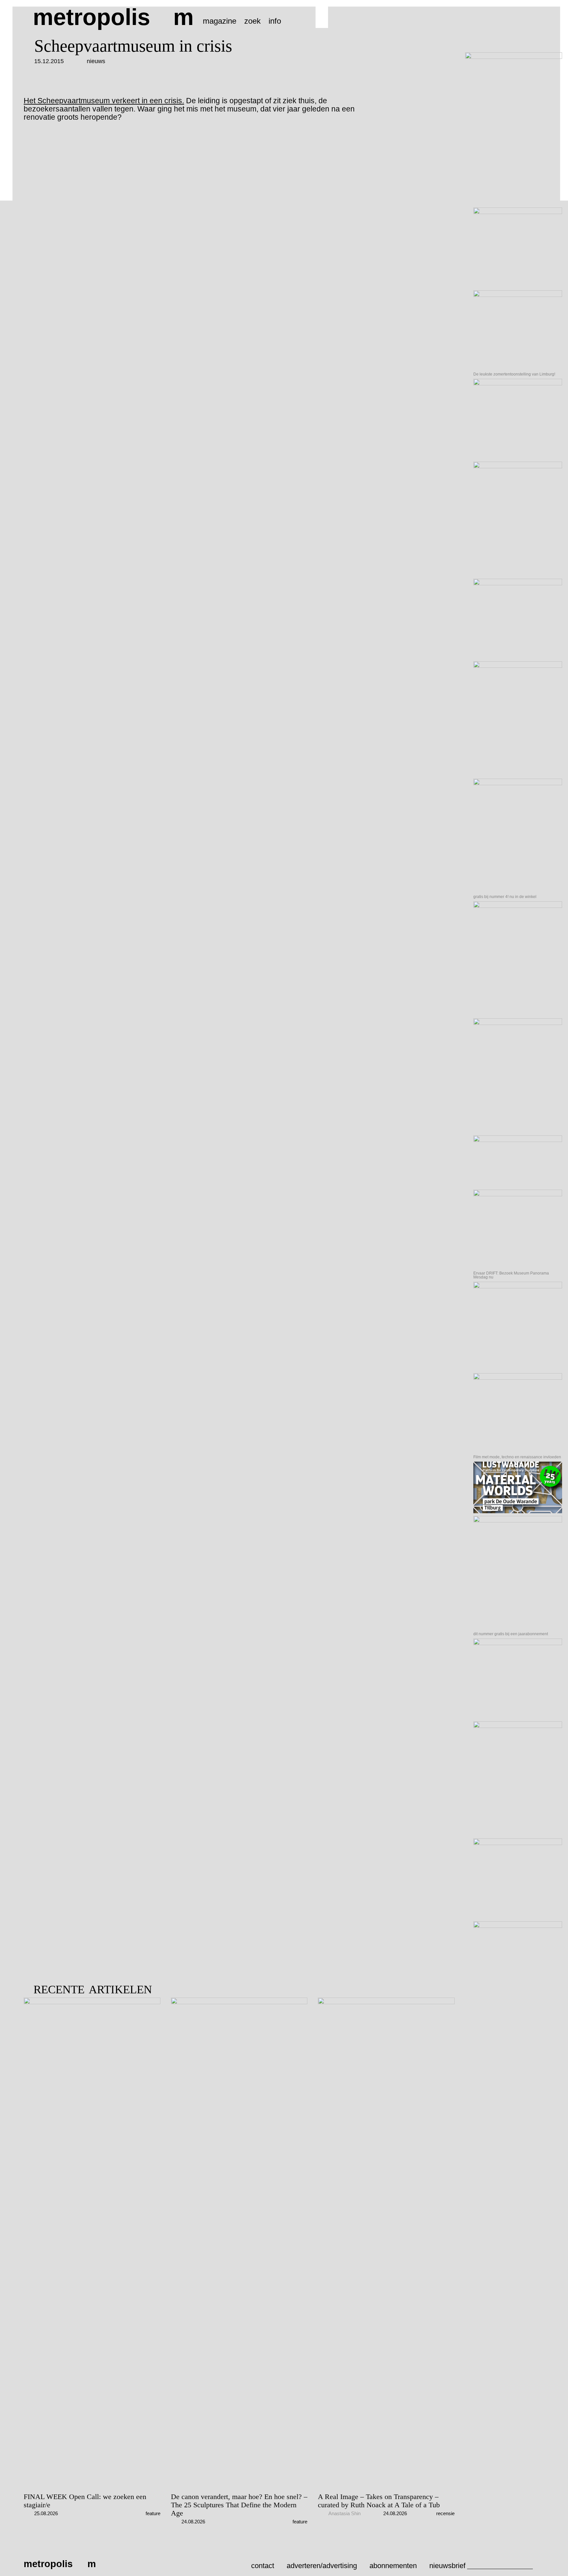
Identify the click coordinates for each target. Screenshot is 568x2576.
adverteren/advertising (322, 2566)
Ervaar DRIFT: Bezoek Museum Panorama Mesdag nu (511, 1275)
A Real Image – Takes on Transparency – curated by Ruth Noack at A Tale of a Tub (379, 2501)
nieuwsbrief (447, 2566)
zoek (252, 21)
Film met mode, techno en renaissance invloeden (517, 1457)
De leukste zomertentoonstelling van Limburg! (514, 374)
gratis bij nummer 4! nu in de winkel (505, 897)
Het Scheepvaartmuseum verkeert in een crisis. (104, 101)
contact (263, 2566)
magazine (220, 21)
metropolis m (113, 17)
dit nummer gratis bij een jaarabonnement (511, 1634)
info (275, 21)
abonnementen (393, 2566)
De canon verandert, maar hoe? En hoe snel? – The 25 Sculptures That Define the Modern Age (239, 2505)
